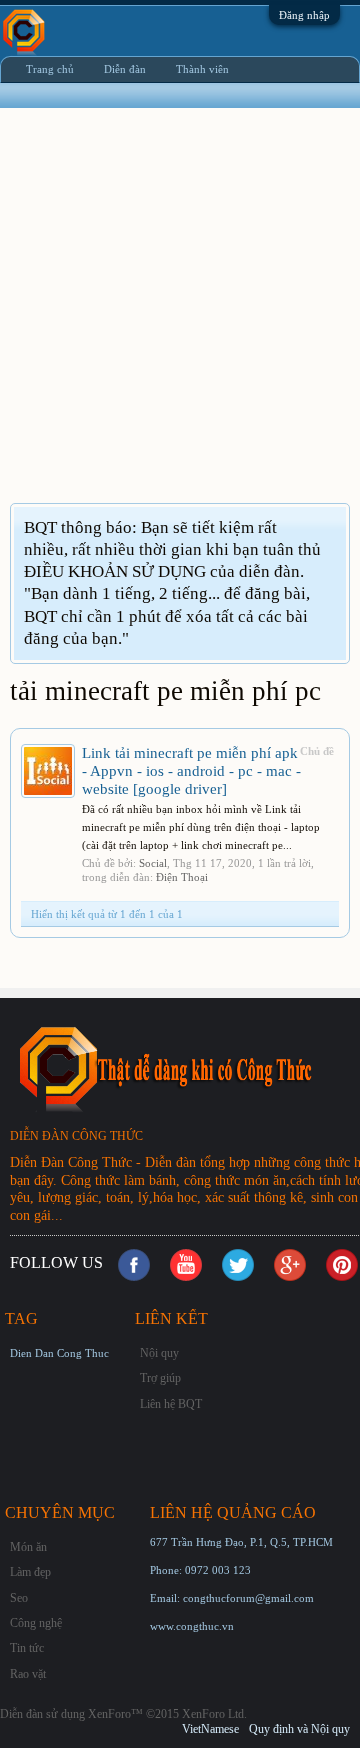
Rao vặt (28, 1674)
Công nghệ (36, 1623)
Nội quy (159, 1353)
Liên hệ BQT (171, 1404)
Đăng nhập (304, 15)
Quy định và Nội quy (299, 1729)
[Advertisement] (180, 318)
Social (153, 863)
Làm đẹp (30, 1572)
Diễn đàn (125, 69)
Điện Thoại (182, 877)
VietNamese (210, 1729)
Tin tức (27, 1648)
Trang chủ (50, 69)
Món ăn (28, 1547)
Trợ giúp (160, 1378)
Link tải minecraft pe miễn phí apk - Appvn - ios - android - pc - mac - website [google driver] (191, 771)
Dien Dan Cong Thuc (59, 1353)
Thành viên (202, 69)
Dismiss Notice (333, 526)
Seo (19, 1598)
